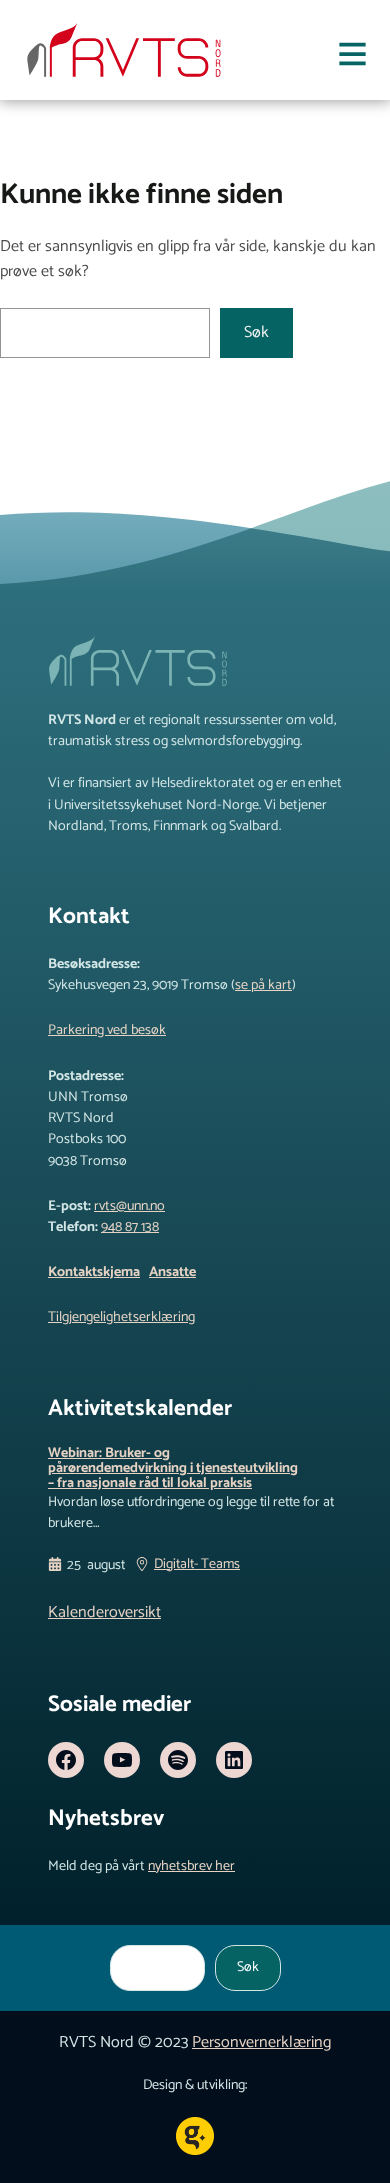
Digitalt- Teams (197, 1565)
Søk (256, 332)
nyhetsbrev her (191, 1866)
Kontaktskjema (94, 1272)
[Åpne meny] (352, 58)
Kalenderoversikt (104, 1612)
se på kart (263, 985)
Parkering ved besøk (107, 1030)
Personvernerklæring (261, 2042)
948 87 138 (130, 1227)
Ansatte (172, 1272)
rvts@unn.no (129, 1206)
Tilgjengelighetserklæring (121, 1317)
